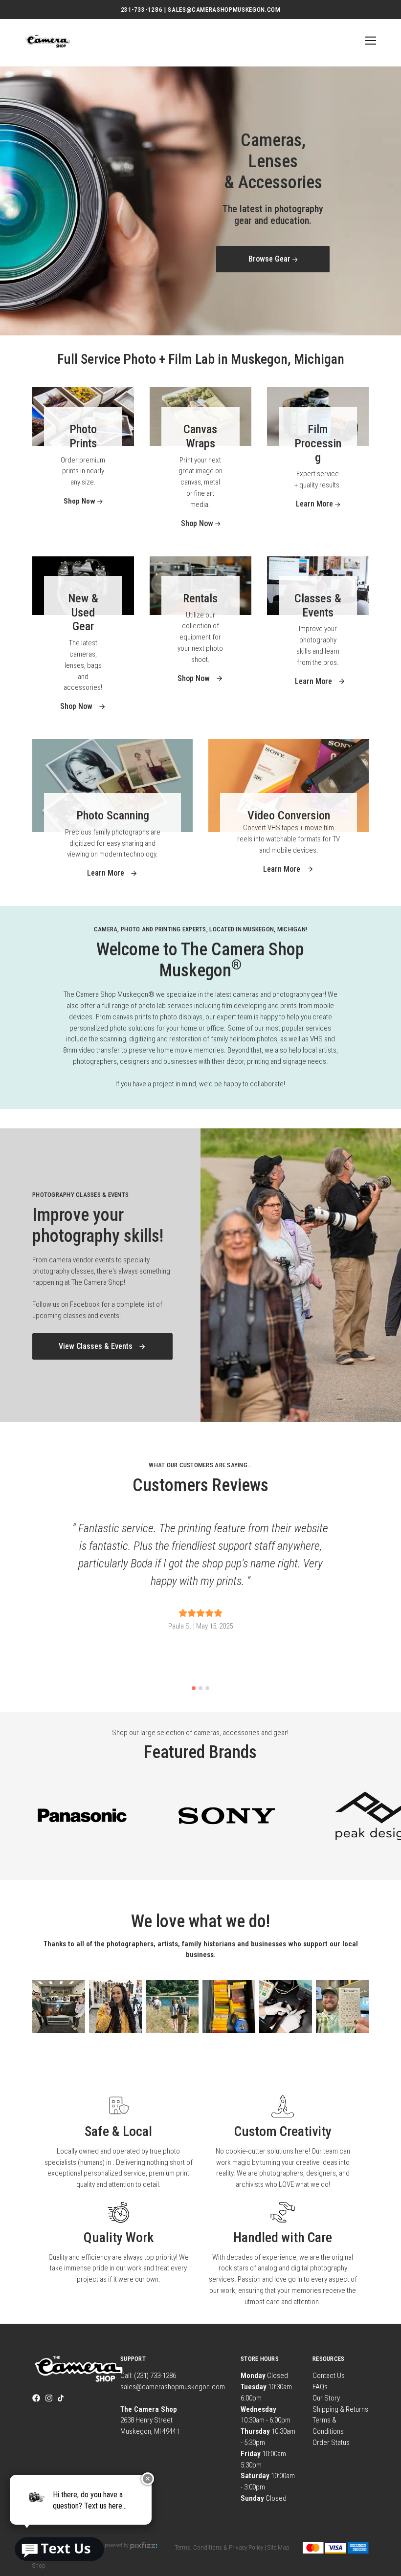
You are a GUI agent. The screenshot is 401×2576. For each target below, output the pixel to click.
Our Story (326, 2398)
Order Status (331, 2443)
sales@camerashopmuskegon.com (173, 2387)
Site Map (278, 2547)
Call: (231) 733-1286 (148, 2376)
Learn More (315, 504)
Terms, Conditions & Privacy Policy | (220, 2547)
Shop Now (270, 244)
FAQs (320, 2387)
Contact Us (329, 2376)
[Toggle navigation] (369, 41)
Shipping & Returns (340, 2409)
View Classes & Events (97, 1346)
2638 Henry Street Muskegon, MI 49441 (150, 2421)
